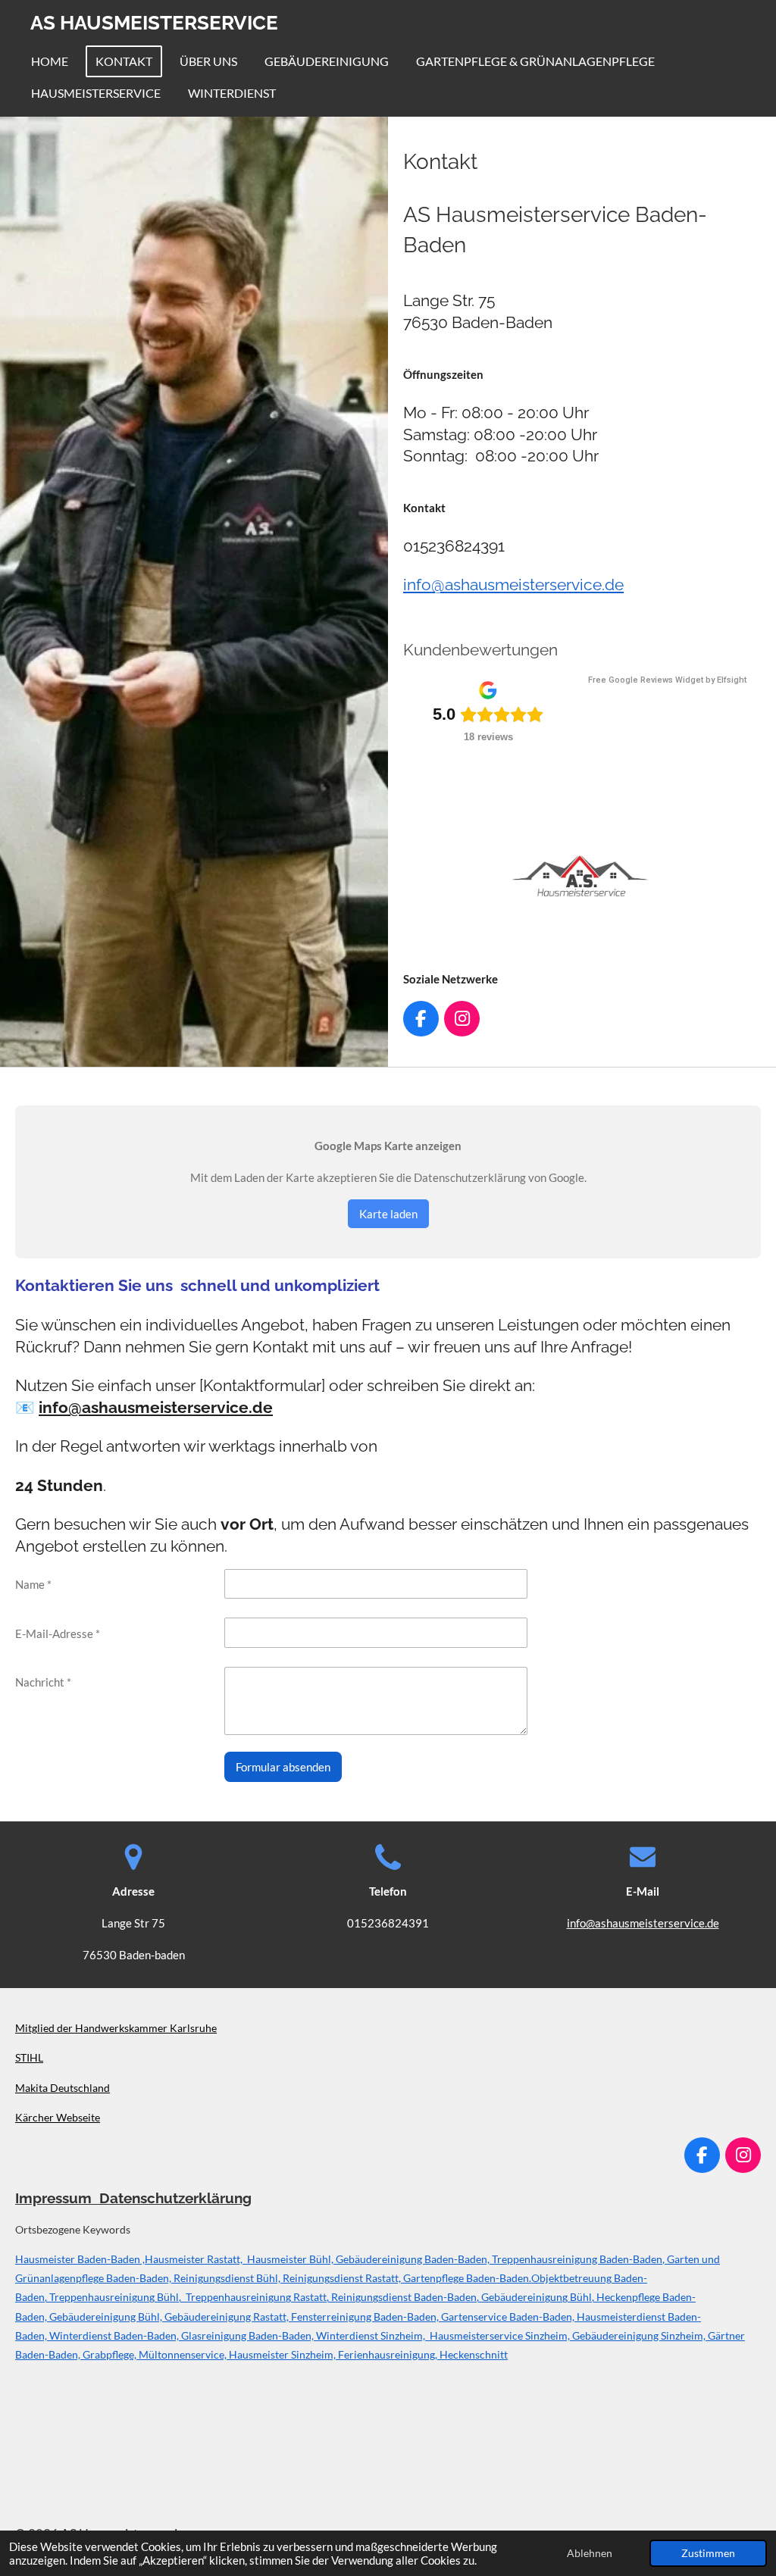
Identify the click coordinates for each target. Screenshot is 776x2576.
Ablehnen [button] (590, 2553)
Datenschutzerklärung (175, 2198)
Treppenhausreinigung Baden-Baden (577, 2259)
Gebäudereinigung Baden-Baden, (413, 2259)
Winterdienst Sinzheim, (372, 2335)
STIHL (29, 2057)
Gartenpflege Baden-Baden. (467, 2278)
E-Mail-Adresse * (58, 1633)
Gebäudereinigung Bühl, (539, 2297)
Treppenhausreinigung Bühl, (117, 2297)
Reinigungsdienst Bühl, (228, 2278)
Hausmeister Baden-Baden (78, 2259)
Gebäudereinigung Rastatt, (228, 2317)
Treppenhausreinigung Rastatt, (258, 2297)
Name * (33, 1584)
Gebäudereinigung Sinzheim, (640, 2335)
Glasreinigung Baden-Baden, (249, 2335)
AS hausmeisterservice (154, 23)
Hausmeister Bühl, (288, 2259)
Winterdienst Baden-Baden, (115, 2335)
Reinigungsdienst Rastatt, (343, 2278)
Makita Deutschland (63, 2088)
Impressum (57, 2198)
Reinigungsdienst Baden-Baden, (406, 2297)
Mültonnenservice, (184, 2354)
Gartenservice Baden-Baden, (509, 2317)
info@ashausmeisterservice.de (513, 585)
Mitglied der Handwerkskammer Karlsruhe (116, 2028)
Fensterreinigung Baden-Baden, (366, 2317)
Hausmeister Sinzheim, (283, 2354)
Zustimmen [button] (708, 2553)
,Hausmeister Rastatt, (191, 2259)
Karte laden (388, 1214)
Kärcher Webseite (58, 2117)
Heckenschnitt (474, 2354)
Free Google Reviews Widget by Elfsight (667, 680)
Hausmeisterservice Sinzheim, (500, 2335)
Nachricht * (43, 1682)
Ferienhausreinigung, (389, 2354)
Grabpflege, (111, 2354)
